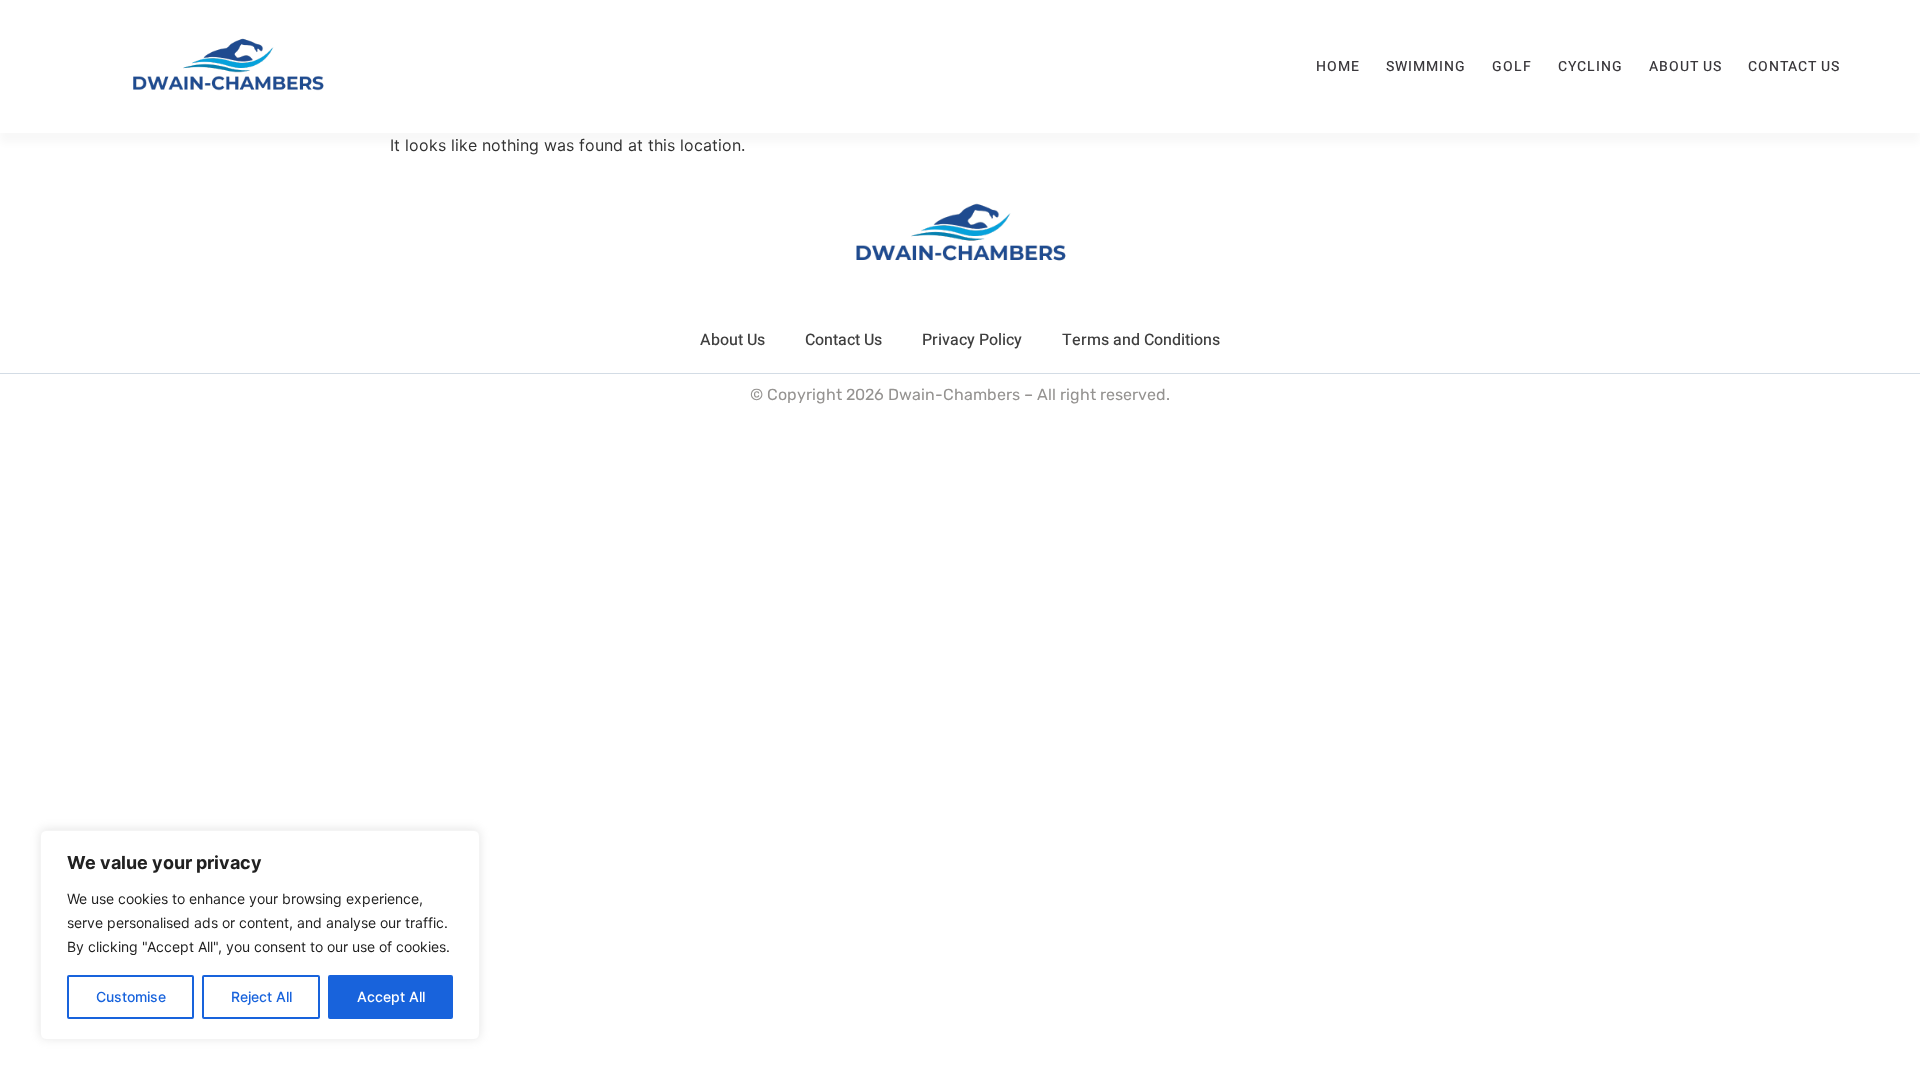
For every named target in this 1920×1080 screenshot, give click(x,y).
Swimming (1426, 66)
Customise (131, 996)
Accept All (391, 996)
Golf (1512, 66)
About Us (1685, 66)
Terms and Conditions (1141, 340)
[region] (260, 935)
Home (1338, 66)
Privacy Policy (972, 340)
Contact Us (1794, 66)
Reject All (261, 996)
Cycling (1590, 66)
